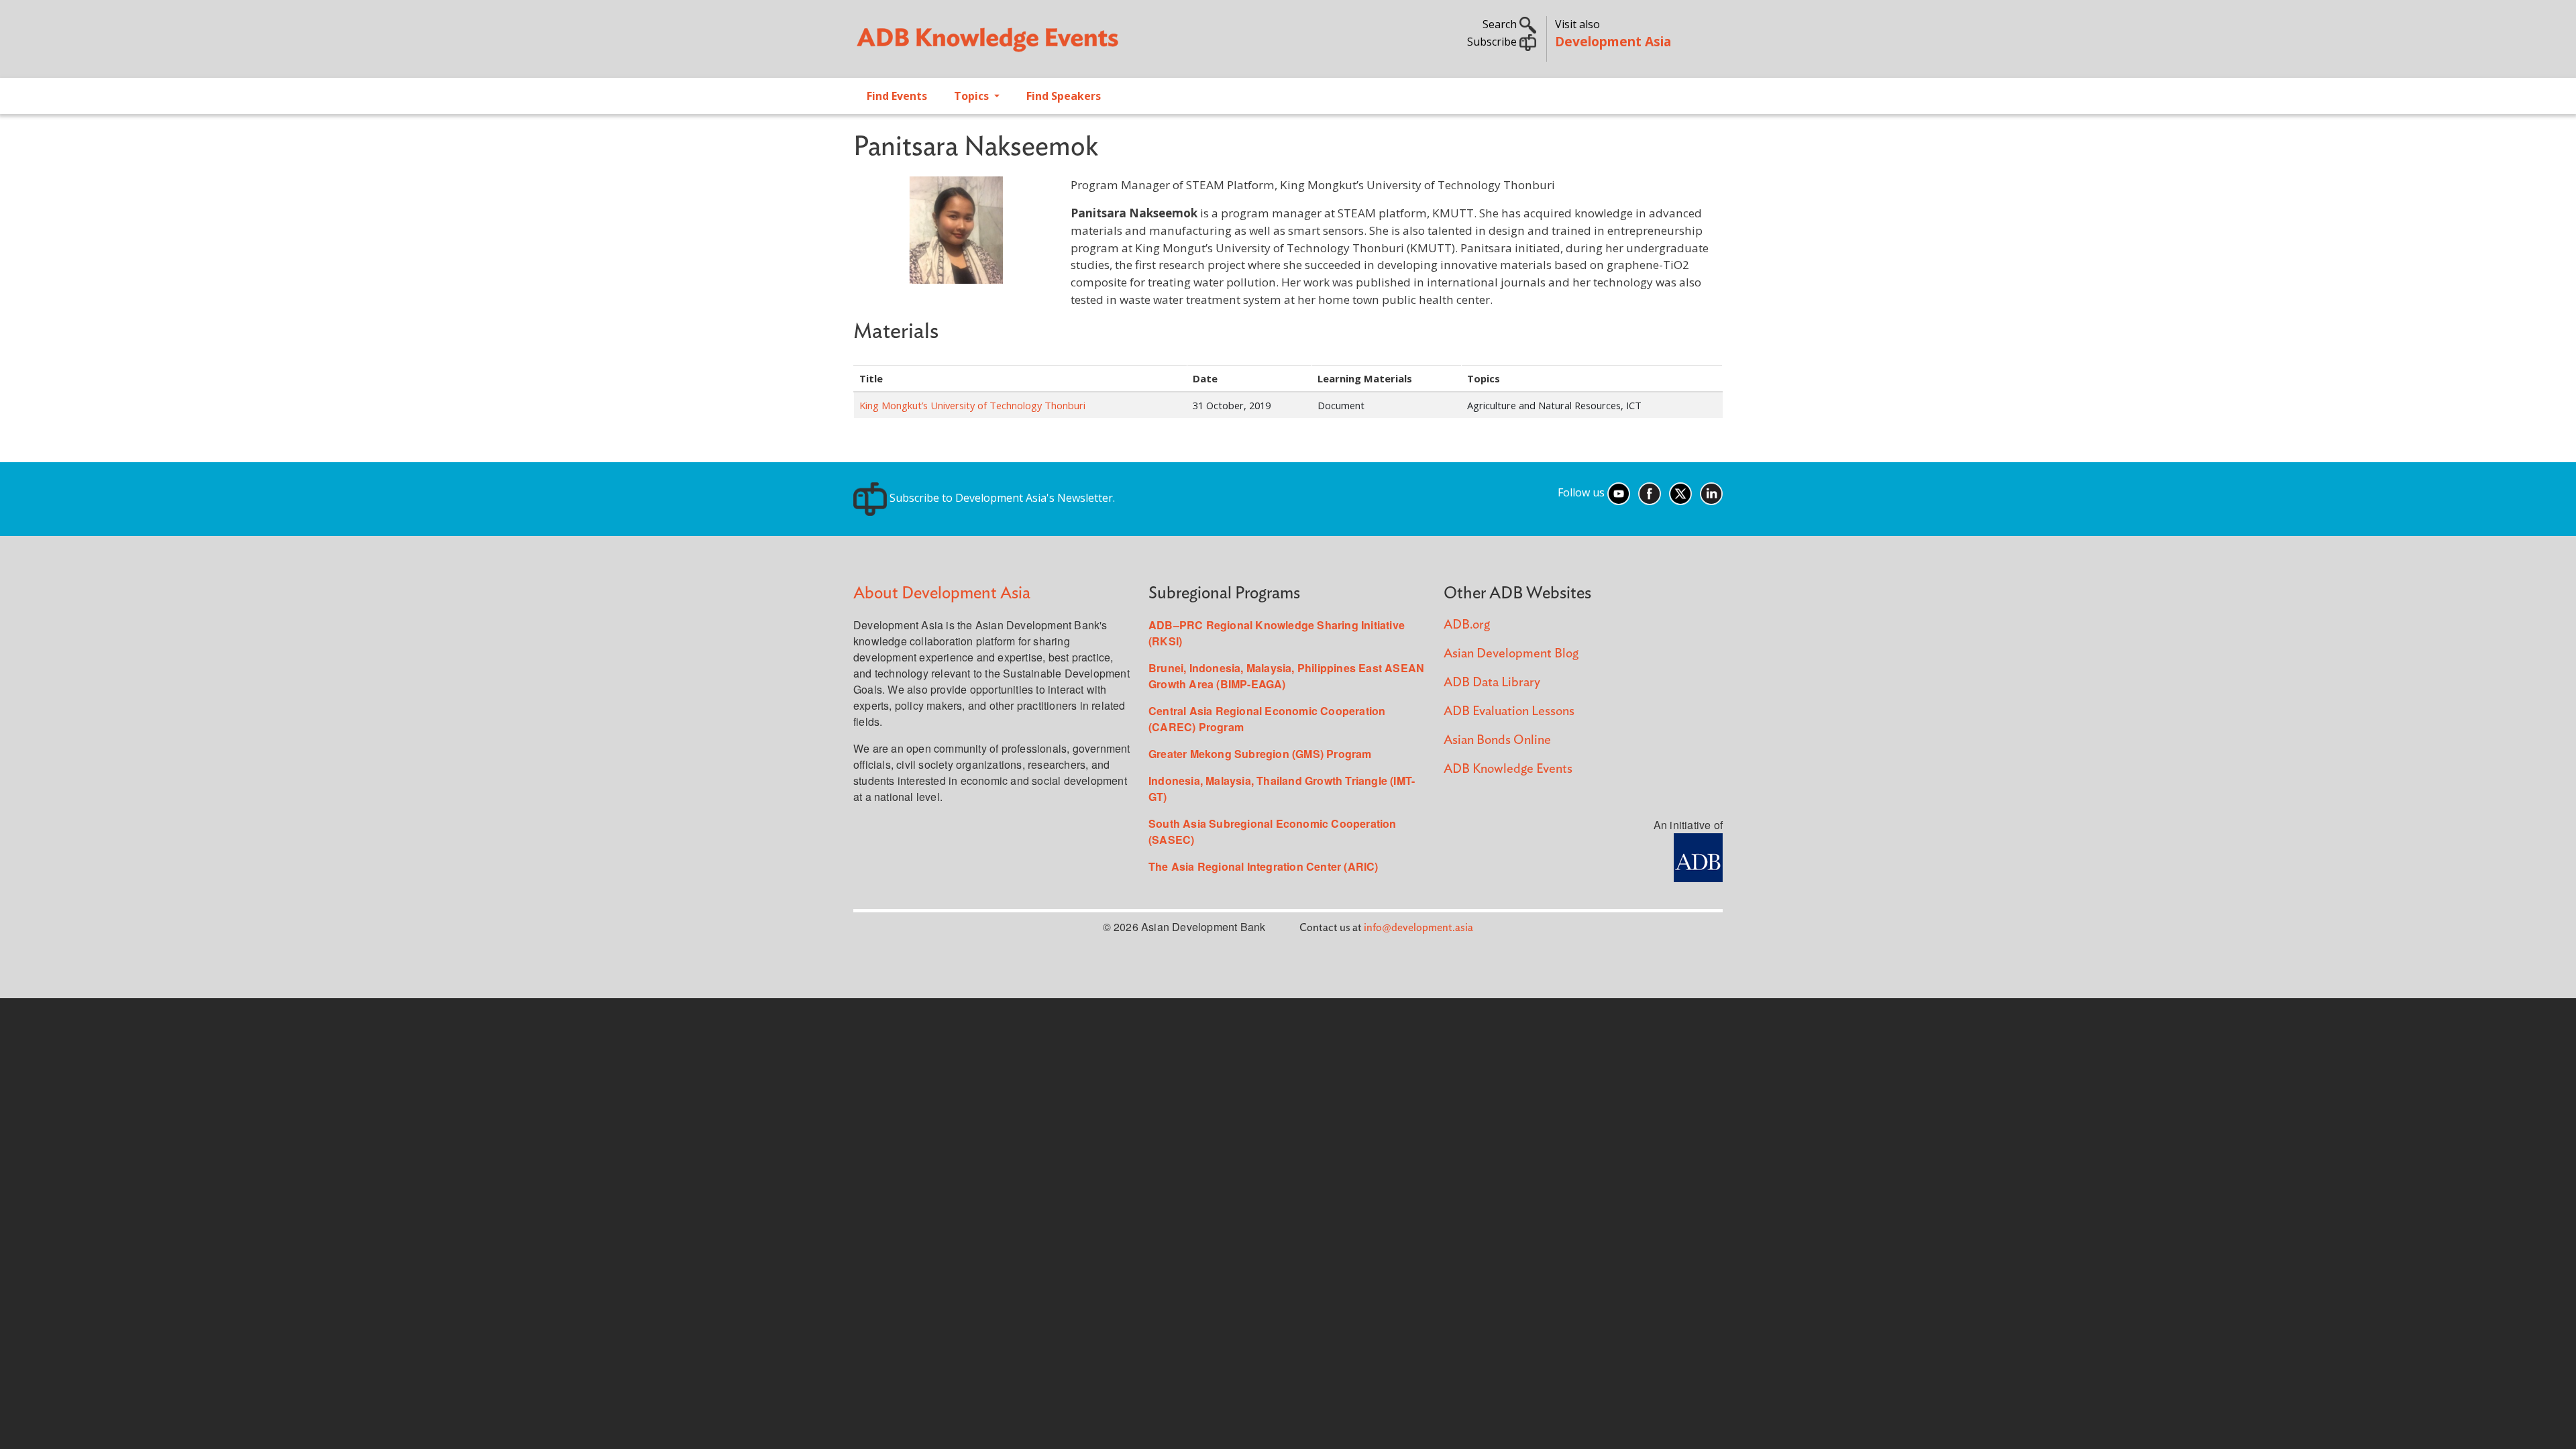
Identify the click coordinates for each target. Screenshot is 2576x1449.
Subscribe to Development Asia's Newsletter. (1001, 498)
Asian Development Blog (1511, 654)
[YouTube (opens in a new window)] (1619, 492)
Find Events (897, 96)
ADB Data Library (1492, 683)
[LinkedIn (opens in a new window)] (1711, 492)
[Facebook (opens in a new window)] (1650, 492)
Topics (973, 96)
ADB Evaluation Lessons (1509, 711)
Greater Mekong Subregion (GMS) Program (1260, 754)
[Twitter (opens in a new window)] (1680, 492)
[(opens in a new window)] (1698, 856)
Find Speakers (1064, 96)
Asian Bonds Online (1497, 740)
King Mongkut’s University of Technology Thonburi (972, 405)
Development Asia (1613, 41)
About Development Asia (942, 593)
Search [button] (1501, 24)
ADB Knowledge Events (1508, 769)
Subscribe (1493, 42)
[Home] (1064, 44)
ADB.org (1467, 625)
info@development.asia (1418, 928)
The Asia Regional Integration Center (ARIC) (1264, 866)
